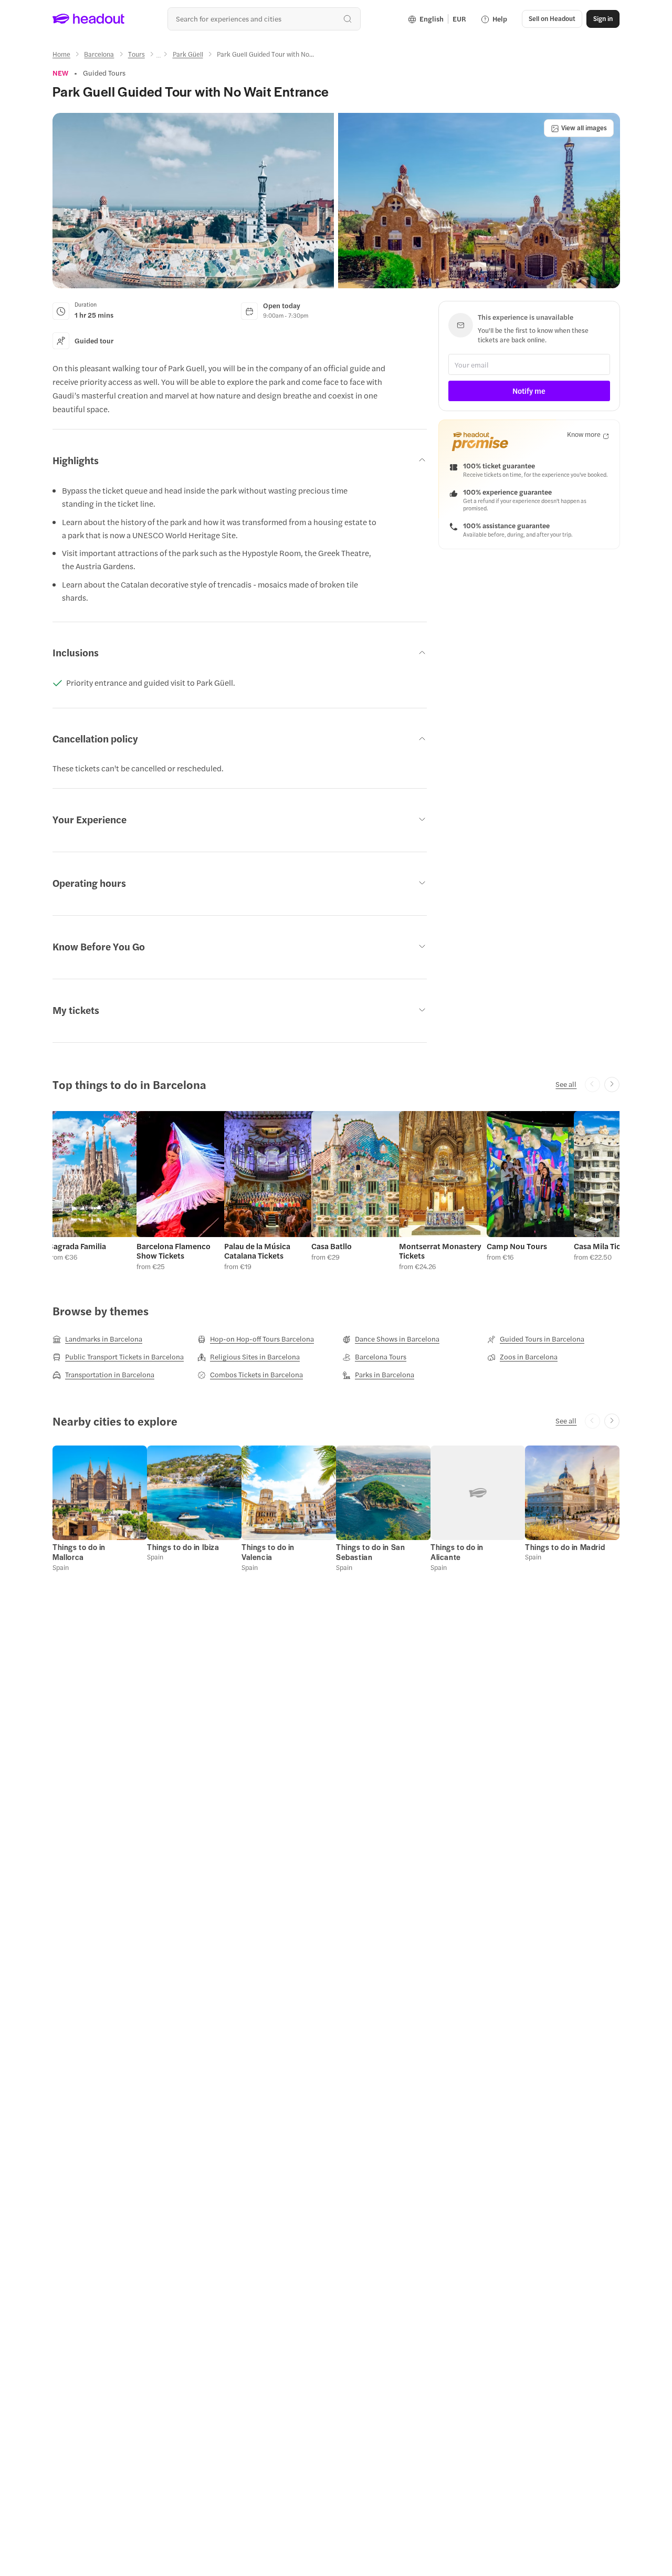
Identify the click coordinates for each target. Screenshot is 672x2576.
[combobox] (264, 19)
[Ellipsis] (159, 57)
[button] (193, 201)
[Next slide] (612, 1085)
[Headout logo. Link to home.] (89, 19)
